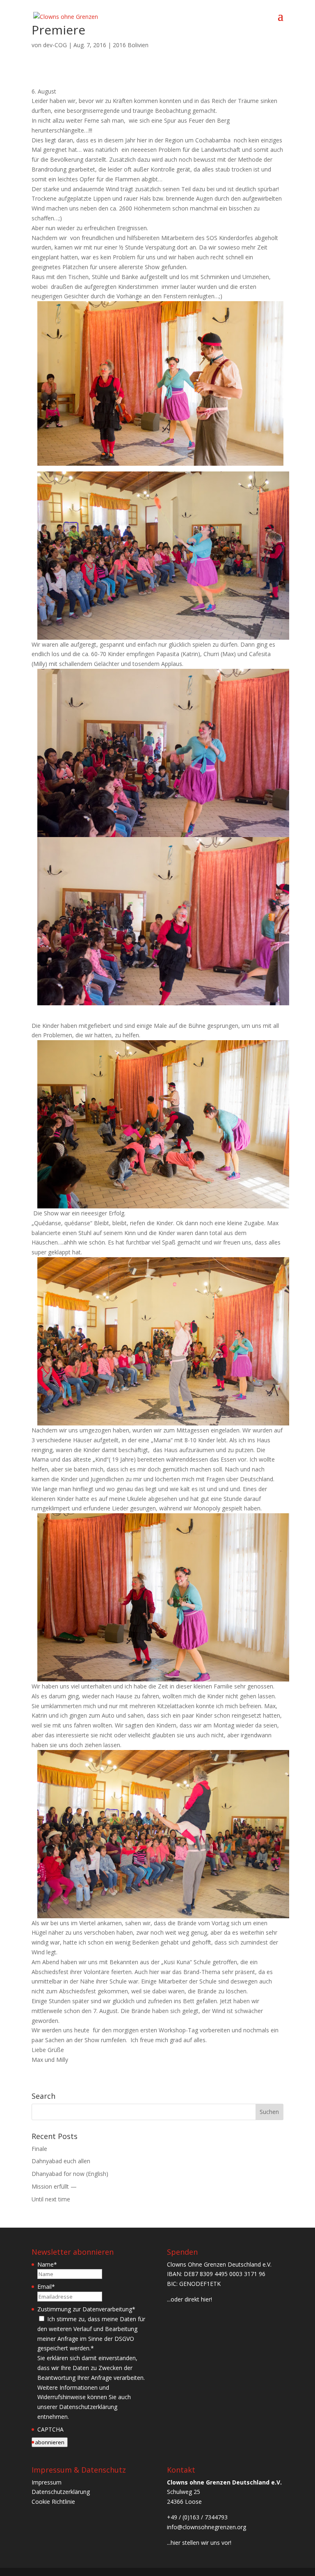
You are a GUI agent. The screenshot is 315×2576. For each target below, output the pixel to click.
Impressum (47, 2482)
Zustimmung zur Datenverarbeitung (86, 2309)
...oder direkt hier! (189, 2299)
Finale (39, 2149)
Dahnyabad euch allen (61, 2161)
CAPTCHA (50, 2429)
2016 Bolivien (131, 45)
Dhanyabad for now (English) (70, 2174)
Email (46, 2287)
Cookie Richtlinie (53, 2502)
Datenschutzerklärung (61, 2492)
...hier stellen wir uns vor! (199, 2543)
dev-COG (55, 45)
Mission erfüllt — (54, 2186)
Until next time (51, 2199)
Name (47, 2264)
